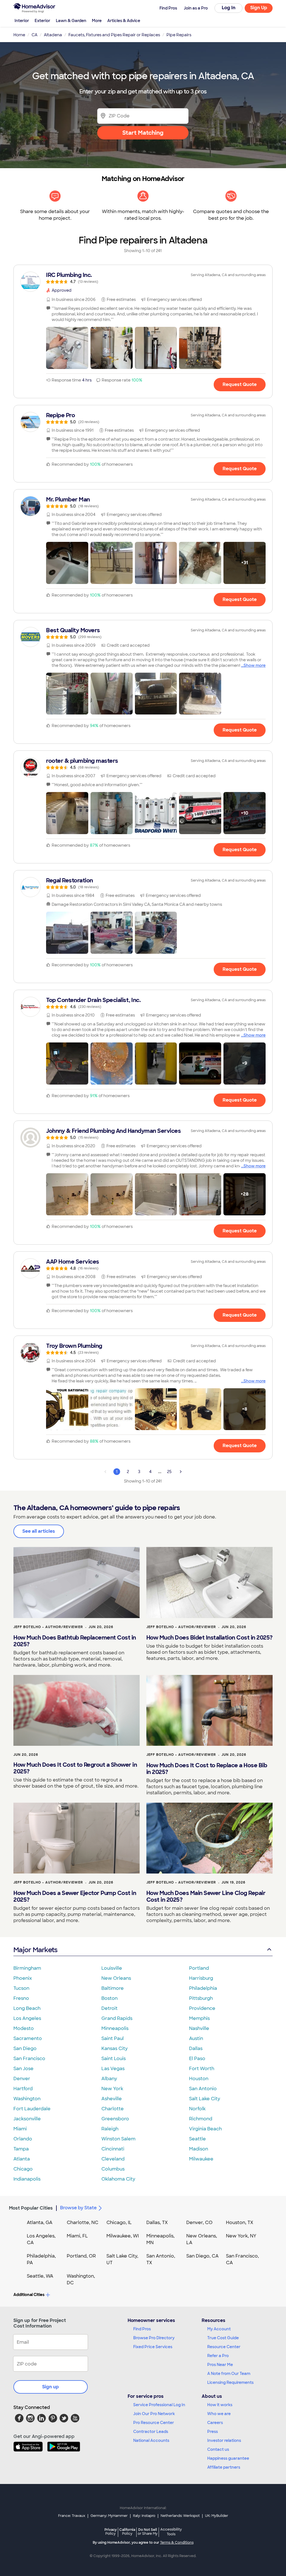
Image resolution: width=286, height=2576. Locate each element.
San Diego (25, 2049)
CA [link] (34, 35)
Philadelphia (203, 1988)
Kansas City (115, 2049)
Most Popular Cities (31, 2208)
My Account (219, 2329)
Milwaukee (201, 2159)
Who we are (219, 2414)
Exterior (42, 21)
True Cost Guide (223, 2338)
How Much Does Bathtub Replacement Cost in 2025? (75, 1641)
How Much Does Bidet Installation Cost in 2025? (209, 1638)
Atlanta (22, 2159)
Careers (215, 2423)
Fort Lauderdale (32, 2109)
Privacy (111, 2532)
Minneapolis (115, 2028)
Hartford (23, 2089)
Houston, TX (240, 2223)
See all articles (39, 1531)
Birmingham (27, 1968)
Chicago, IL (119, 2223)
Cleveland (113, 2159)
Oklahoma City (118, 2179)
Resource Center (224, 2347)
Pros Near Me (220, 2365)
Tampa (21, 2149)
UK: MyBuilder (217, 2516)
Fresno (21, 1998)
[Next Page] (181, 1472)
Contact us (218, 2449)
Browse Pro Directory (154, 2338)
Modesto (24, 2028)
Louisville (112, 1968)
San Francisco (29, 2059)
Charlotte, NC (83, 2223)
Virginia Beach (205, 2129)
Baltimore (113, 1988)
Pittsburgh (201, 1998)
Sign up (51, 2387)
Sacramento (28, 2038)
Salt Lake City (205, 2099)
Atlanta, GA (40, 2223)
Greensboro (115, 2119)
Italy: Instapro (144, 2516)
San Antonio (203, 2089)
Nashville (199, 2028)
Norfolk (197, 2109)
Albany (109, 2079)
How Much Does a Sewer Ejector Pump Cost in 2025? (75, 1896)
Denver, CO (199, 2223)
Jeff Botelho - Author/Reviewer (48, 1627)
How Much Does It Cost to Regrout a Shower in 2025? (75, 1768)
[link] (143, 278)
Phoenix (23, 1978)
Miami (20, 2129)
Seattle (197, 2139)
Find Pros (142, 2329)
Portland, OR (81, 2256)
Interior (22, 21)
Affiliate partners (224, 2467)
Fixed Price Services (153, 2347)
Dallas (196, 2049)
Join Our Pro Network (154, 2414)
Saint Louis (114, 2059)
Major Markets (35, 1950)
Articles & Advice (124, 21)
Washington (27, 2099)
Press (213, 2432)
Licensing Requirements (230, 2382)
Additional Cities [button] (29, 2295)
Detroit (109, 2008)
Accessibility (171, 2532)
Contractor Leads (151, 2432)
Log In (229, 8)
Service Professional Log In (159, 2405)
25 (169, 1472)
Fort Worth (202, 2069)
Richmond (201, 2119)
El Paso (197, 2059)
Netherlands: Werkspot (180, 2516)
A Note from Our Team (229, 2374)
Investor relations (224, 2440)
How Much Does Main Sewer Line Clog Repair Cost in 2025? (206, 1896)
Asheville (112, 2099)
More (97, 21)
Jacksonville (27, 2119)
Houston (199, 2079)
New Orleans (116, 1978)
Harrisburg (201, 1978)
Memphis (199, 2018)
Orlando (23, 2139)
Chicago (23, 2169)
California (127, 2532)
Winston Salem (118, 2139)
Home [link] (19, 35)
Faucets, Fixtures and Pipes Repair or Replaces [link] (114, 35)
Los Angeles (27, 2018)
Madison (199, 2149)
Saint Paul (113, 2038)
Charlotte (113, 2109)
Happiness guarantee (228, 2458)
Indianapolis (27, 2179)
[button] (67, 348)
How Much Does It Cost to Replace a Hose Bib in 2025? (207, 1769)
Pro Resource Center (154, 2423)
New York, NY (241, 2236)
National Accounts (151, 2440)
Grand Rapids (117, 2018)
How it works (220, 2405)
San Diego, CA (202, 2256)
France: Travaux (72, 2516)
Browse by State (78, 2208)
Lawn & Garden (71, 21)
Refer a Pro (218, 2356)
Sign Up (259, 8)
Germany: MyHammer (109, 2516)
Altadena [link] (53, 35)
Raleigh (110, 2129)
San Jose (23, 2069)
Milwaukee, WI (123, 2236)
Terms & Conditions (177, 2543)
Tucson (21, 1988)
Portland (199, 1968)
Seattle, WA (40, 2276)
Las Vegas (113, 2069)
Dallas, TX (157, 2223)
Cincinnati (113, 2149)
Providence (202, 2008)
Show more (255, 665)
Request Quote (240, 384)
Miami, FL (77, 2236)
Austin (196, 2038)
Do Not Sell (148, 2532)
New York (112, 2089)
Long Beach (27, 2008)
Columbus (113, 2169)
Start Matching (143, 133)
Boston (109, 1998)
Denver (22, 2079)
